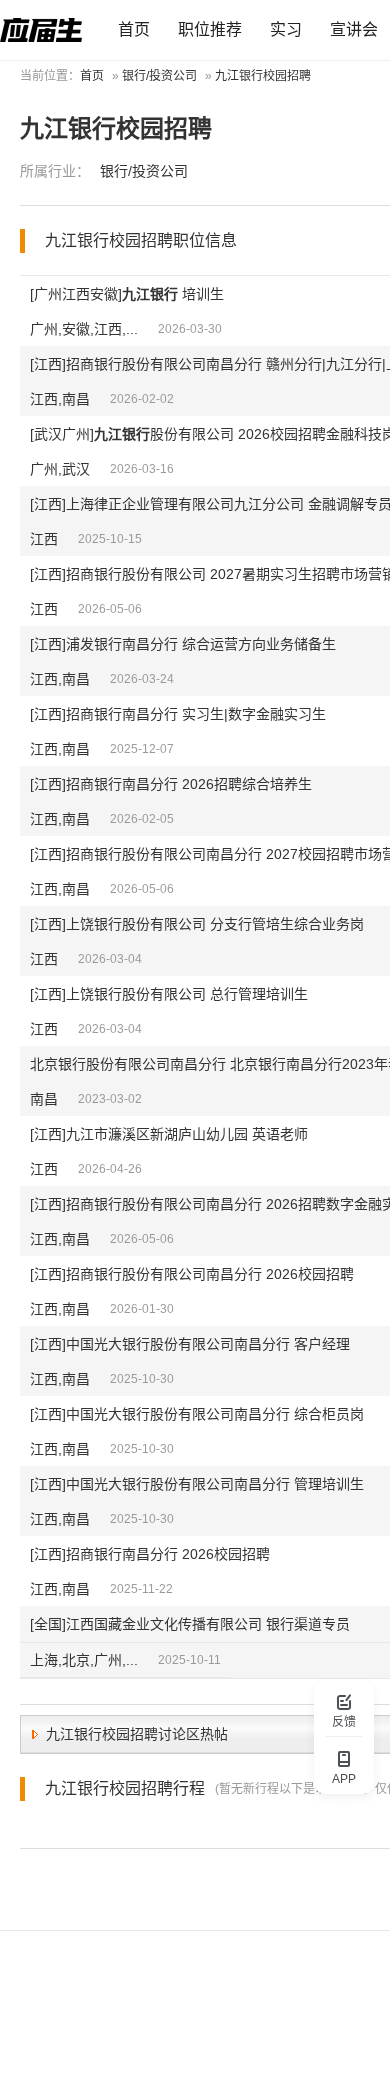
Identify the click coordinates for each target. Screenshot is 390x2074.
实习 (286, 29)
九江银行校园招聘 (263, 76)
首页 (134, 29)
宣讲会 (354, 29)
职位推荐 (210, 29)
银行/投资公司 (159, 76)
